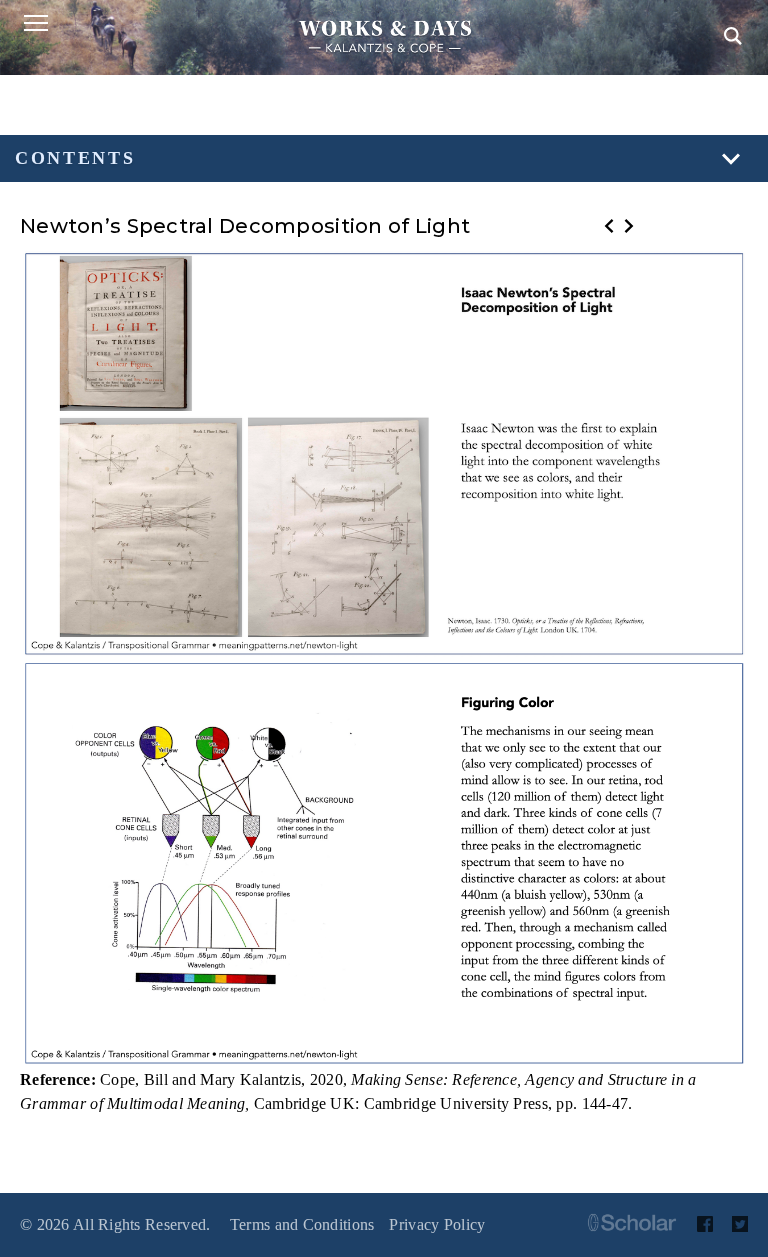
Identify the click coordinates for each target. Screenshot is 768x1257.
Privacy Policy (437, 1224)
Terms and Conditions (302, 1224)
